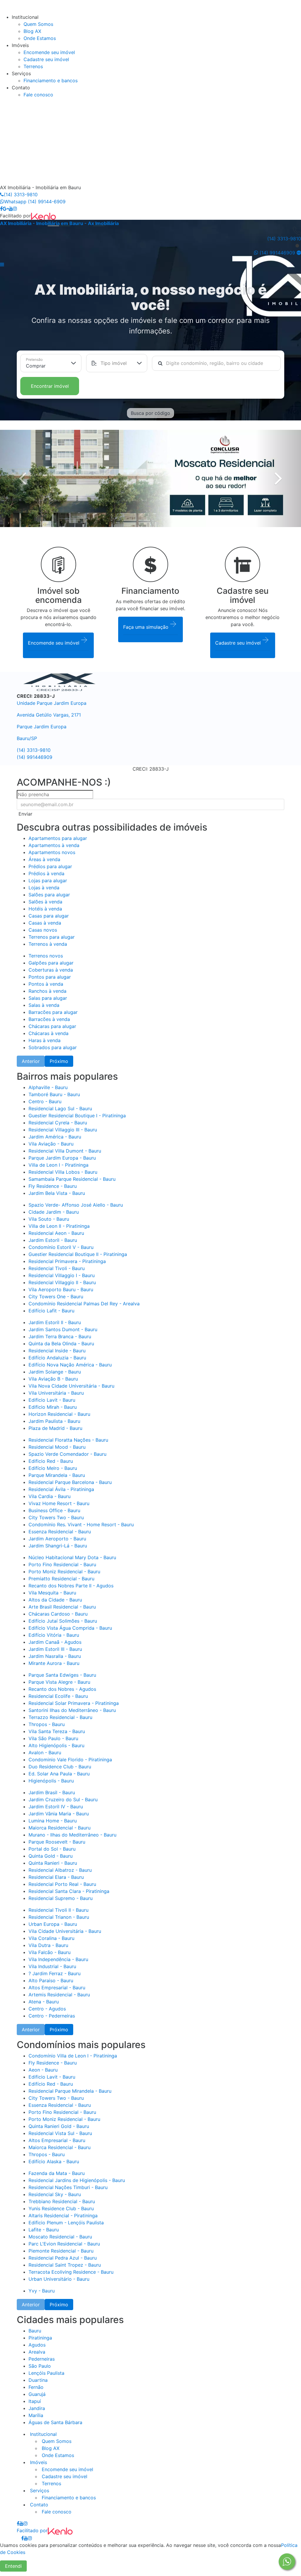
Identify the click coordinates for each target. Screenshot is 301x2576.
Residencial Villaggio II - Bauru (62, 1282)
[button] (2, 264)
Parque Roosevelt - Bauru (57, 1842)
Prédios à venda (46, 873)
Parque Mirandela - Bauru (57, 1475)
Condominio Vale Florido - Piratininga (70, 1760)
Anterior (31, 1061)
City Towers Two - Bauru (56, 1517)
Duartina (38, 2380)
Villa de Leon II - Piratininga (59, 1226)
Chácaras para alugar (52, 1026)
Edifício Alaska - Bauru (54, 2161)
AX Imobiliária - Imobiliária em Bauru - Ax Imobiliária (59, 223)
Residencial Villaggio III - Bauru (63, 1130)
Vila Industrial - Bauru (52, 1966)
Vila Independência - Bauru (58, 1959)
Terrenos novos (46, 956)
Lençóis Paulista (46, 2373)
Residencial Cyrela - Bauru (58, 1123)
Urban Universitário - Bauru (59, 2279)
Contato (38, 2505)
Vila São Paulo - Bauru (53, 1738)
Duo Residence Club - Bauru (60, 1767)
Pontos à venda (46, 984)
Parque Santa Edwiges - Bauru (62, 1675)
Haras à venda (45, 1040)
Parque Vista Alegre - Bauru (59, 1682)
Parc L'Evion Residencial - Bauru (64, 2244)
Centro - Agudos (47, 2009)
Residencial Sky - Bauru (55, 2194)
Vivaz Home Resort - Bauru (59, 1503)
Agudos (37, 2345)
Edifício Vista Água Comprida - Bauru (70, 1628)
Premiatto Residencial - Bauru (61, 1579)
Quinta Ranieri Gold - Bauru (59, 2126)
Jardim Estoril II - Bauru (55, 1322)
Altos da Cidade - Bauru (55, 1600)
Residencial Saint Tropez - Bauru (65, 2265)
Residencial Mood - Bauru (57, 1447)
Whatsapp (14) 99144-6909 (35, 202)
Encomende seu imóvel (49, 52)
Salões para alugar (49, 895)
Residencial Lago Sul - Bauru (60, 1108)
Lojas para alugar (48, 881)
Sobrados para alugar (53, 1047)
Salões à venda (45, 902)
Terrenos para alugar (52, 937)
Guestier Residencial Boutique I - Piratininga (77, 1116)
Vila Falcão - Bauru (50, 1952)
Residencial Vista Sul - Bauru (60, 2133)
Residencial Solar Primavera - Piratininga (74, 1703)
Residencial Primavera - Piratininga (67, 1261)
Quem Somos (38, 24)
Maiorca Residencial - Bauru (60, 1828)
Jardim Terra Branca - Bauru (60, 1336)
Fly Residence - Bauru (53, 1186)
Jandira (37, 2408)
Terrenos (33, 66)
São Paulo (40, 2366)
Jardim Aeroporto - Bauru (57, 1539)
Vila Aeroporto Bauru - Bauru (61, 1289)
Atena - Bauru (44, 2002)
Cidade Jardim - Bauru (54, 1212)
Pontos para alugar (50, 977)
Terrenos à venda (48, 944)
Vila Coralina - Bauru (51, 1938)
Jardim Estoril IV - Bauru (56, 1807)
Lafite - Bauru (44, 2230)
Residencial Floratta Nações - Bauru (68, 1440)
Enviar (25, 814)
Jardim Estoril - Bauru (53, 1240)
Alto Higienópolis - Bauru (56, 1745)
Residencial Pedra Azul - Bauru (63, 2258)
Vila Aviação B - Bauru (53, 1379)
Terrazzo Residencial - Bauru (60, 1717)
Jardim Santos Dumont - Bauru (63, 1329)
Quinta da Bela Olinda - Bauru (61, 1344)
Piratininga (40, 2338)
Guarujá (37, 2394)
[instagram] (15, 209)
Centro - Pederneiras (52, 2016)
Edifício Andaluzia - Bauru (57, 1358)
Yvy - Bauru (42, 2291)
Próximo (59, 1061)
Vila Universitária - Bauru (56, 1393)
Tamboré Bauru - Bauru (54, 1094)
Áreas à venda (44, 859)
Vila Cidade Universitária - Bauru (65, 1931)
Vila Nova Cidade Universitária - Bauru (71, 1386)
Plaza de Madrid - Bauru (55, 1428)
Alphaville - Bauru (48, 1087)
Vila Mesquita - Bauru (52, 1593)
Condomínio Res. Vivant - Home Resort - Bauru (81, 1525)
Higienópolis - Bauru (51, 1781)
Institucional (43, 2434)
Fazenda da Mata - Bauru (57, 2173)
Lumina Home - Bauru (53, 1821)
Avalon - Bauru (45, 1752)
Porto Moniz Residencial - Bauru (64, 1572)
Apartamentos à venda (54, 845)
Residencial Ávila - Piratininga (61, 1489)
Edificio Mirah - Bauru (53, 1407)
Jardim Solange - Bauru (55, 1372)
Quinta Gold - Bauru (51, 1856)
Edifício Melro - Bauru (53, 1468)
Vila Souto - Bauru (49, 1219)
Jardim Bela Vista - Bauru (57, 1193)
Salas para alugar (48, 998)
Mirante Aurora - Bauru (54, 1663)
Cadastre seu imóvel (46, 59)
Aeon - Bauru (43, 2070)
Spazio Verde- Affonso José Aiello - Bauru (76, 1205)
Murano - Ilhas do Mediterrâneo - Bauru (72, 1835)
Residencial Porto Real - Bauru (62, 1884)
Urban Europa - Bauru (53, 1924)
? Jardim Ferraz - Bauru (55, 1973)
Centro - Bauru (45, 1101)
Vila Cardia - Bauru (50, 1496)
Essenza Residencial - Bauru (60, 1532)
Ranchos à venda (47, 991)
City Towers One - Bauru (56, 1297)
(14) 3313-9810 (21, 194)
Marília (36, 2415)
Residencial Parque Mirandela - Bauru (70, 2091)
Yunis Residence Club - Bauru (61, 2208)
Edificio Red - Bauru (51, 1461)
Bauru (35, 2331)
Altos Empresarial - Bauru (57, 1988)
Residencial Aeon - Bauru (56, 1233)
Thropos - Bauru (47, 1724)
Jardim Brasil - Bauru (52, 1792)
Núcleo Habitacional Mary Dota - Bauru (72, 1557)
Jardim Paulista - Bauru (54, 1421)
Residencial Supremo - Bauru (61, 1898)
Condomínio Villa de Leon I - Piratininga (73, 2056)
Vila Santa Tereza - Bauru (57, 1731)
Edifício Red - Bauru (51, 2084)
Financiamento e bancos (51, 80)
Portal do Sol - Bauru (52, 1849)
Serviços (39, 2491)
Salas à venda (44, 1005)
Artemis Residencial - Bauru (59, 1995)
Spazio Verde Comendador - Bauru (67, 1454)
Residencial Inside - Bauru (57, 1351)
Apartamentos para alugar (58, 838)
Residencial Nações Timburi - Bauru (68, 2187)
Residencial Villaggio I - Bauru (62, 1275)
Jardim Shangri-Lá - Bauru (58, 1546)
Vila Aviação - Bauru (51, 1144)
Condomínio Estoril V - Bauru (61, 1247)
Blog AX (32, 31)
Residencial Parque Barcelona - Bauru (70, 1482)
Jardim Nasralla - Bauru (55, 1656)
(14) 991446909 (35, 757)
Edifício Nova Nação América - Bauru (70, 1365)
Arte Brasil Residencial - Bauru (62, 1607)
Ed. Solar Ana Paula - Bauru (59, 1774)
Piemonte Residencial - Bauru (61, 2251)
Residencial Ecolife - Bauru (58, 1696)
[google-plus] (6, 209)
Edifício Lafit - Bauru (51, 1311)
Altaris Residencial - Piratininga (63, 2216)
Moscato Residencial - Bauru (60, 2237)
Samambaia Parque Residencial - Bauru (72, 1179)
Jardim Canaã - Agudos (55, 1642)
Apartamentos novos (52, 852)
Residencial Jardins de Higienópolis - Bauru (77, 2180)
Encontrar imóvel (50, 386)
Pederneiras (42, 2359)
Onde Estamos (40, 38)
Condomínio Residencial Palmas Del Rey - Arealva (84, 1304)
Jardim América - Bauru (55, 1137)
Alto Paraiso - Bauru (51, 1980)
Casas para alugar (49, 916)
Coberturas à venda (51, 970)
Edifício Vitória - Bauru (54, 1635)
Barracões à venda (49, 1019)
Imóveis (38, 2462)
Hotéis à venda (45, 909)
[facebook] (1, 209)
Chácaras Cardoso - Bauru (58, 1614)
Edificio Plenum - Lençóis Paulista (66, 2223)
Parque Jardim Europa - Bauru (62, 1158)
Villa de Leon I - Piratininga (58, 1165)
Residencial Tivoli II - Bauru (58, 1910)
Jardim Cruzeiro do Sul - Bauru (63, 1799)
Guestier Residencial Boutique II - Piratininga (78, 1254)
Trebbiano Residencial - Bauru (62, 2201)
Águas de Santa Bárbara (55, 2422)
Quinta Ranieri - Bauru (53, 1863)
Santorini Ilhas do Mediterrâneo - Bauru (72, 1710)
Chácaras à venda (49, 1033)
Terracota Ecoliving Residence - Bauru (71, 2272)
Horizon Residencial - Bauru (59, 1414)
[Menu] (6, 10)
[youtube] (11, 209)
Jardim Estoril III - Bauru (55, 1649)
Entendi (13, 2566)
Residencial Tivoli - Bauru (57, 1268)
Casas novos (43, 930)
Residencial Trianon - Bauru (59, 1917)
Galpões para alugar (51, 963)
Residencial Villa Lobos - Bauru (63, 1172)
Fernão (36, 2387)
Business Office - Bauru (54, 1510)
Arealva (37, 2352)
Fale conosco (38, 95)
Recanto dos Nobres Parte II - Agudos (71, 1586)
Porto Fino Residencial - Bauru (62, 1564)
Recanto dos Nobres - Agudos (62, 1689)
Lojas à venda (44, 888)
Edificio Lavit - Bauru (52, 1400)
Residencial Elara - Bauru (56, 1877)
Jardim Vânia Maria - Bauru (59, 1814)
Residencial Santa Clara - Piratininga (69, 1891)
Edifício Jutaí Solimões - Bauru (63, 1621)
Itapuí (35, 2401)
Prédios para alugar (50, 866)
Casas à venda (45, 923)
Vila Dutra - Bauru (48, 1945)
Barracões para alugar (53, 1012)
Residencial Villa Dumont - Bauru (65, 1151)
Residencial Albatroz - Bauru (60, 1870)
